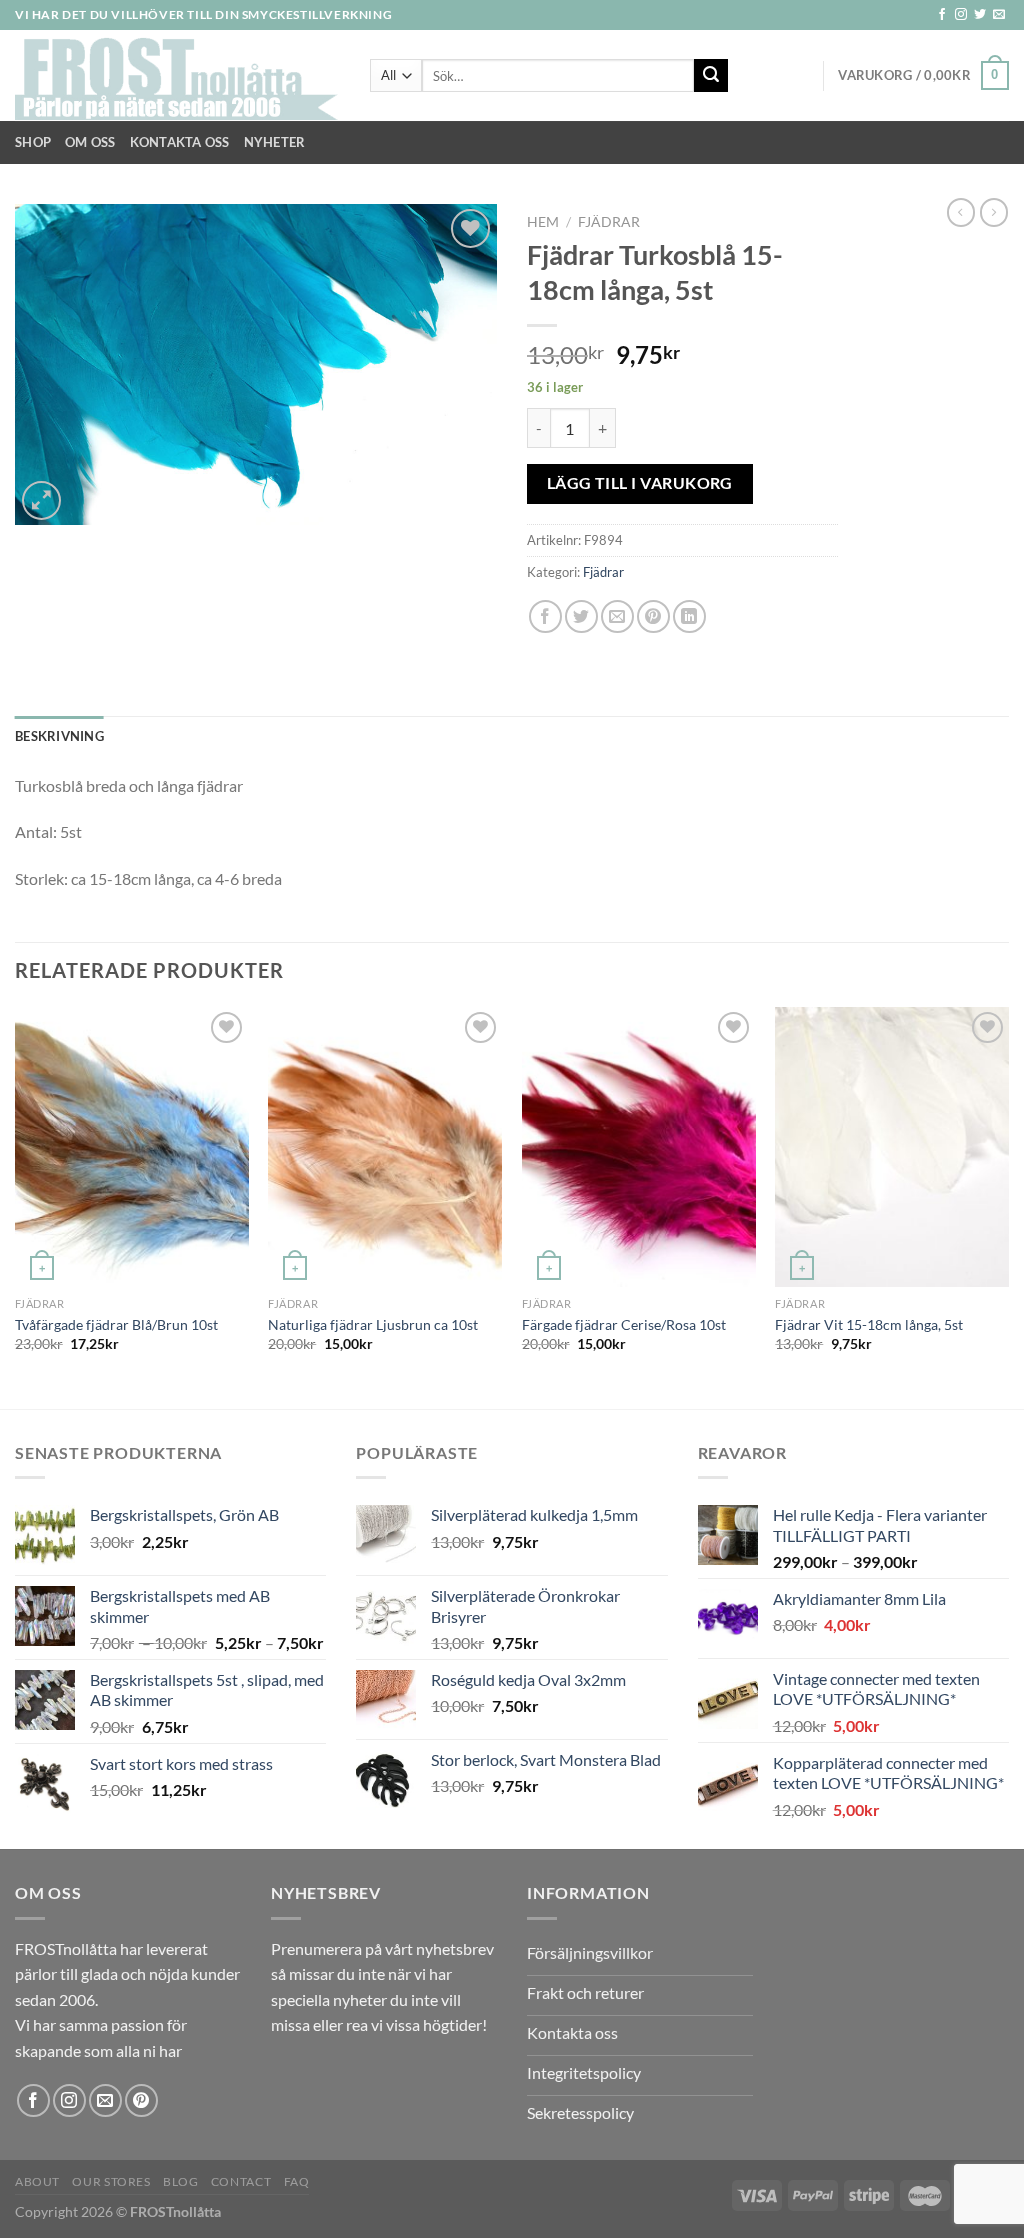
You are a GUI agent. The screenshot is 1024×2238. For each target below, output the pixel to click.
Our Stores (111, 2181)
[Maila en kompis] (617, 616)
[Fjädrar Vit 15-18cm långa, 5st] (892, 1147)
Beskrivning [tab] (59, 736)
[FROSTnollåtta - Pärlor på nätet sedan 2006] (177, 76)
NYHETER (275, 142)
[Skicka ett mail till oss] (999, 15)
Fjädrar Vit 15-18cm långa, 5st (869, 1324)
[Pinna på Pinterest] (653, 616)
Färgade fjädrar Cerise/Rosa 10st (624, 1324)
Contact (241, 2181)
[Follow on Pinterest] (141, 2100)
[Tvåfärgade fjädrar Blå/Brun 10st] (132, 1147)
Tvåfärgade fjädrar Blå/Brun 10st (116, 1324)
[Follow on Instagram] (961, 15)
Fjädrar (609, 222)
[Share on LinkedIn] (689, 616)
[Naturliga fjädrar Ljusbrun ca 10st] (385, 1147)
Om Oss (90, 142)
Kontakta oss (180, 142)
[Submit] (711, 76)
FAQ (297, 2181)
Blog (180, 2181)
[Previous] (16, 1206)
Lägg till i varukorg (640, 483)
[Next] (1008, 1206)
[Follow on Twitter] (980, 15)
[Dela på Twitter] (581, 616)
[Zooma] (41, 500)
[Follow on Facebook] (942, 15)
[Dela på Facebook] (545, 616)
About (37, 2181)
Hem (543, 222)
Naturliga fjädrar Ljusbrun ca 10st (373, 1324)
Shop (33, 142)
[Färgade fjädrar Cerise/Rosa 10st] (639, 1147)
